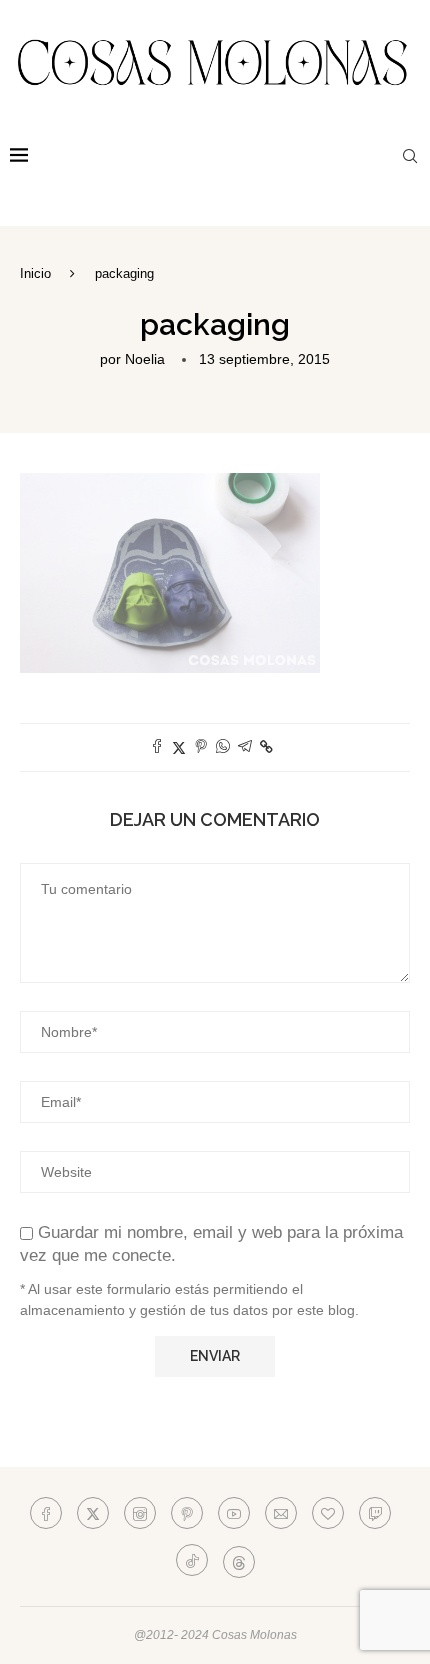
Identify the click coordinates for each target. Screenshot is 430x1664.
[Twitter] (93, 1513)
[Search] (410, 156)
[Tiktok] (192, 1560)
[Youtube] (234, 1513)
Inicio (35, 273)
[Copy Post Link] (266, 747)
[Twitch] (375, 1513)
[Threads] (239, 1560)
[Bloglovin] (328, 1513)
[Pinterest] (187, 1513)
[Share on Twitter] (179, 747)
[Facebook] (46, 1513)
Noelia (145, 359)
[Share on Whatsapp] (223, 747)
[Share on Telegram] (245, 747)
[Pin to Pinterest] (201, 747)
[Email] (281, 1513)
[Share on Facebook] (157, 747)
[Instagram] (140, 1513)
